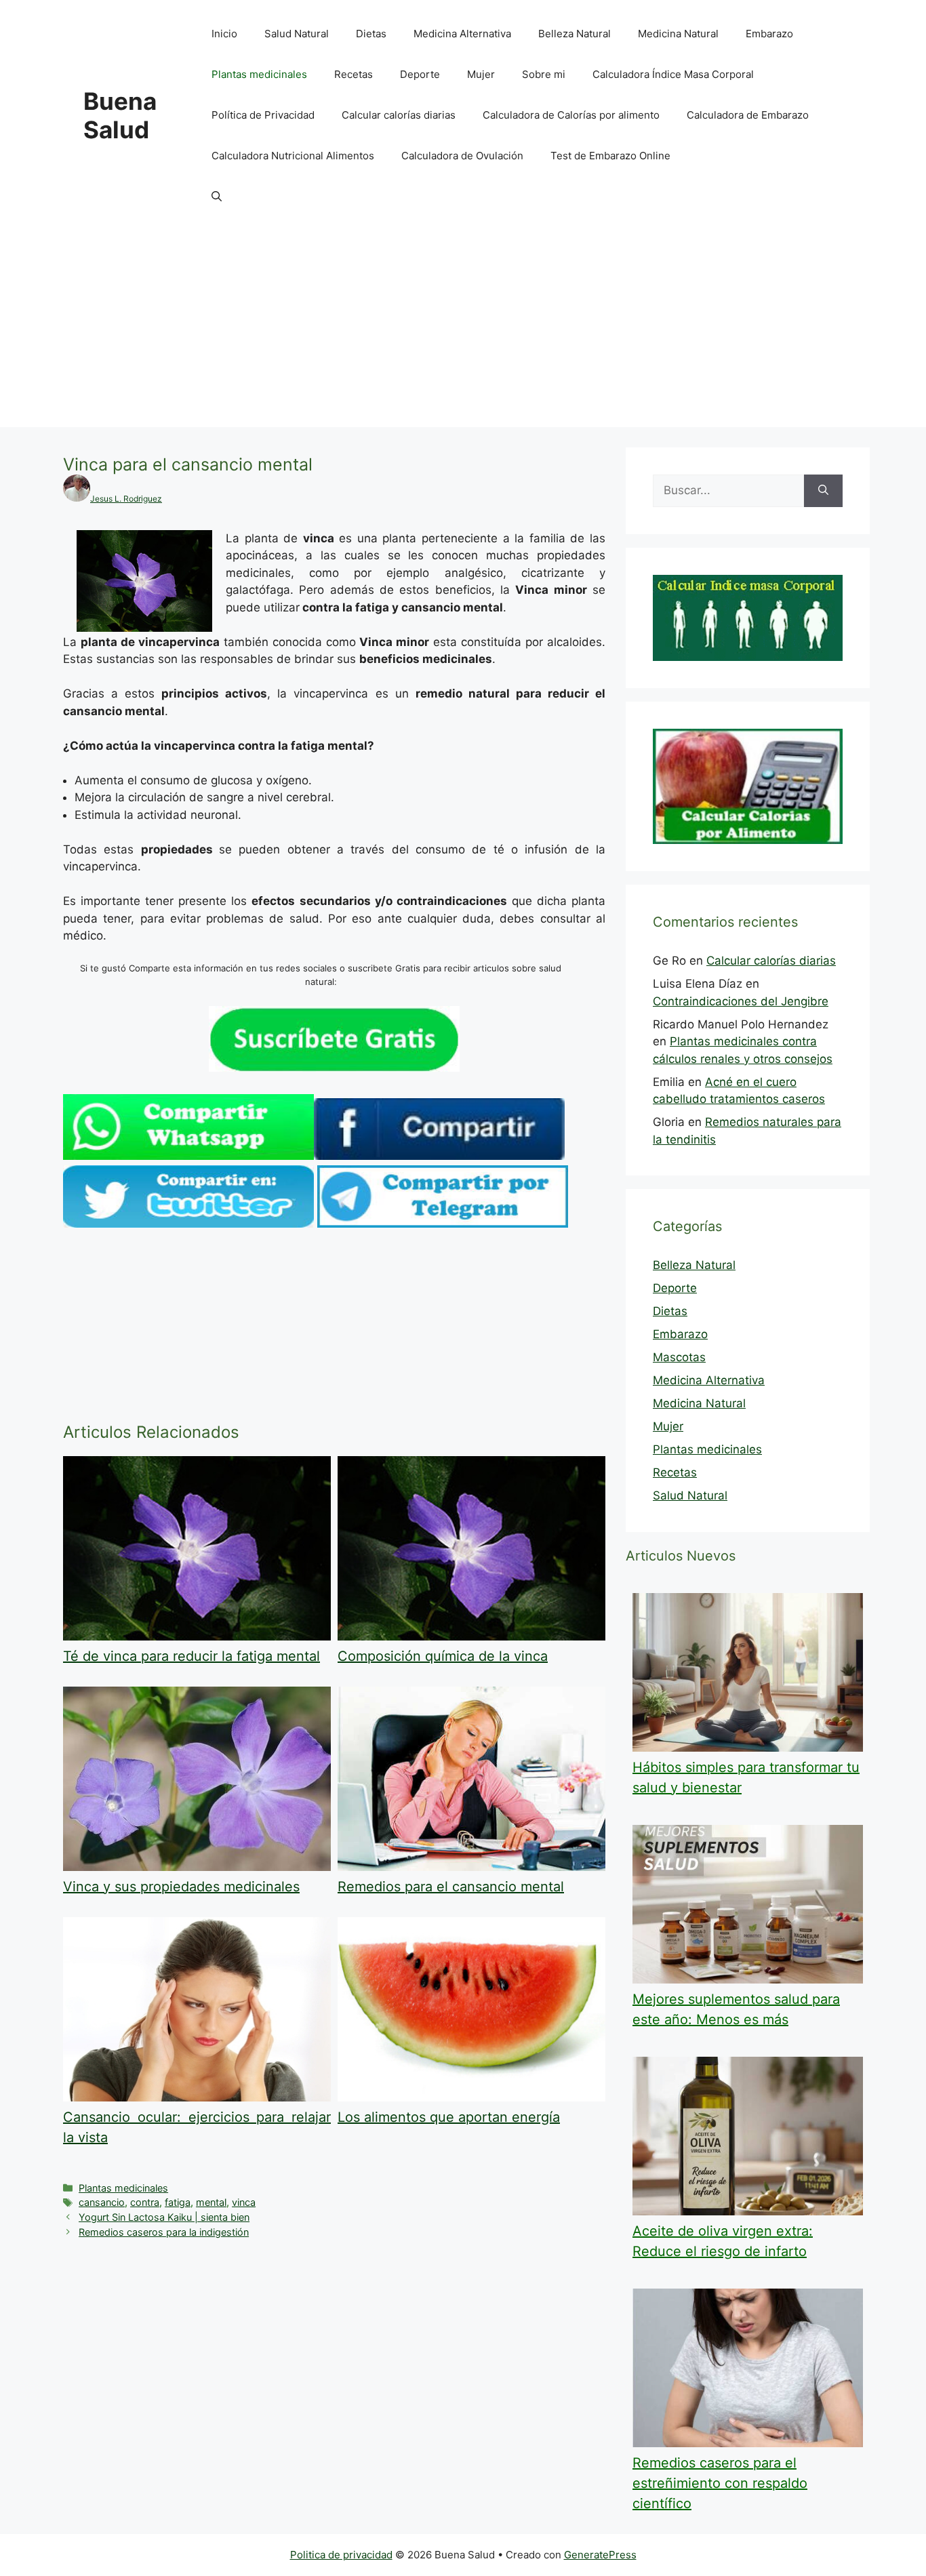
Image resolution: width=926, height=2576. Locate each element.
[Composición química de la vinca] (471, 1636)
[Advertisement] (463, 332)
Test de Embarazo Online (610, 156)
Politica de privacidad (341, 2555)
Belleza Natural (575, 34)
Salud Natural (297, 34)
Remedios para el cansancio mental (451, 1887)
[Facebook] (439, 1156)
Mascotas (679, 1357)
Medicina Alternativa (462, 34)
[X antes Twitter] (188, 1224)
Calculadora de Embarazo (748, 115)
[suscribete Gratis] (334, 1068)
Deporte (420, 74)
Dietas (371, 34)
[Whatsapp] (188, 1156)
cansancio (102, 2202)
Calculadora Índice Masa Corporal (673, 74)
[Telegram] (443, 1224)
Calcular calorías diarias (399, 115)
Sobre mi (544, 74)
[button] (217, 197)
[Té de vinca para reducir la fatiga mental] (197, 1636)
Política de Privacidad (263, 115)
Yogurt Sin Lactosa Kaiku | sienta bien (164, 2217)
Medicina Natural (678, 34)
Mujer (481, 74)
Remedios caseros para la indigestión (164, 2232)
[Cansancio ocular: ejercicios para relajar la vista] (197, 2097)
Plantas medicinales (259, 74)
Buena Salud (120, 115)
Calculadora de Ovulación (462, 156)
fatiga (178, 2202)
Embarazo (769, 34)
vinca (244, 2202)
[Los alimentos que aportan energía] (471, 2097)
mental (211, 2202)
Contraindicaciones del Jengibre (741, 1001)
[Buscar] (823, 491)
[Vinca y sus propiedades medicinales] (197, 1867)
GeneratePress (600, 2555)
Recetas (354, 74)
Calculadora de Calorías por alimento (571, 115)
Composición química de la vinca (443, 1656)
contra (145, 2202)
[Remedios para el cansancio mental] (471, 1867)
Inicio (224, 34)
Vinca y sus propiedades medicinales (181, 1887)
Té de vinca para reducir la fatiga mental (192, 1656)
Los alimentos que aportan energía (449, 2117)
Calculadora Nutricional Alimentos (293, 156)
